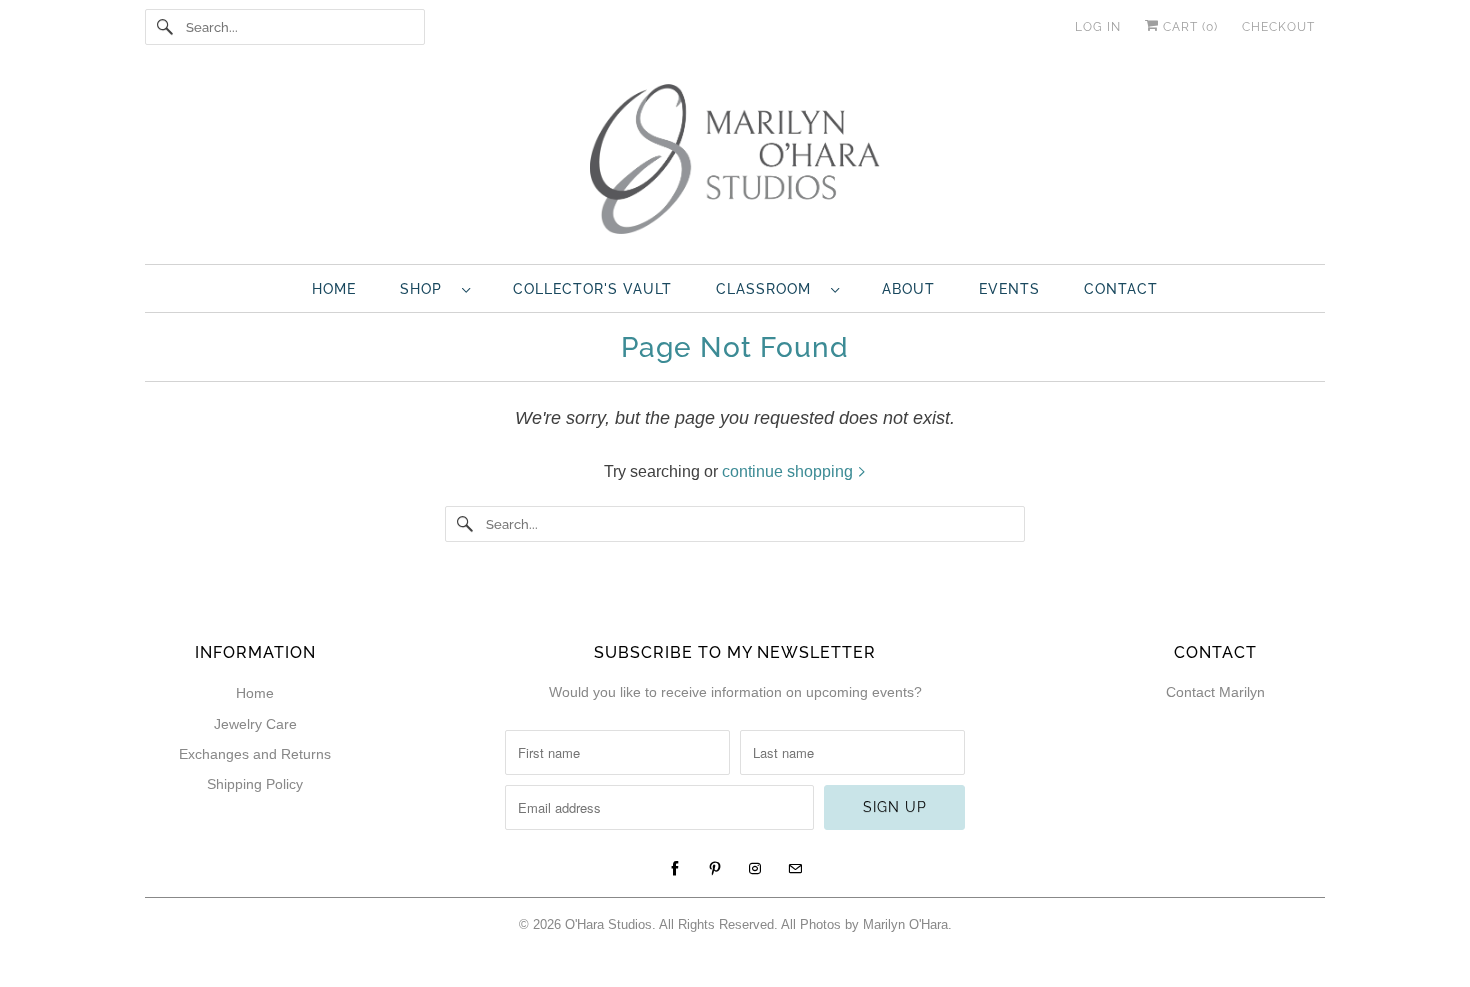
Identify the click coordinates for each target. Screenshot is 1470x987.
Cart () (1188, 27)
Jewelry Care (255, 724)
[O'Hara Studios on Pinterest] (715, 869)
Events (1009, 289)
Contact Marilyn (1215, 692)
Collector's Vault (592, 289)
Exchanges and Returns (255, 754)
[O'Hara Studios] (735, 164)
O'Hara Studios (608, 924)
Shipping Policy (255, 784)
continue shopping (789, 471)
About (908, 289)
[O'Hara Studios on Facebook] (675, 869)
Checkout (1278, 27)
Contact (1121, 289)
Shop (426, 289)
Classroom (768, 289)
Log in (1098, 27)
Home (334, 289)
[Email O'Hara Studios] (795, 869)
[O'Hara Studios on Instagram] (755, 869)
